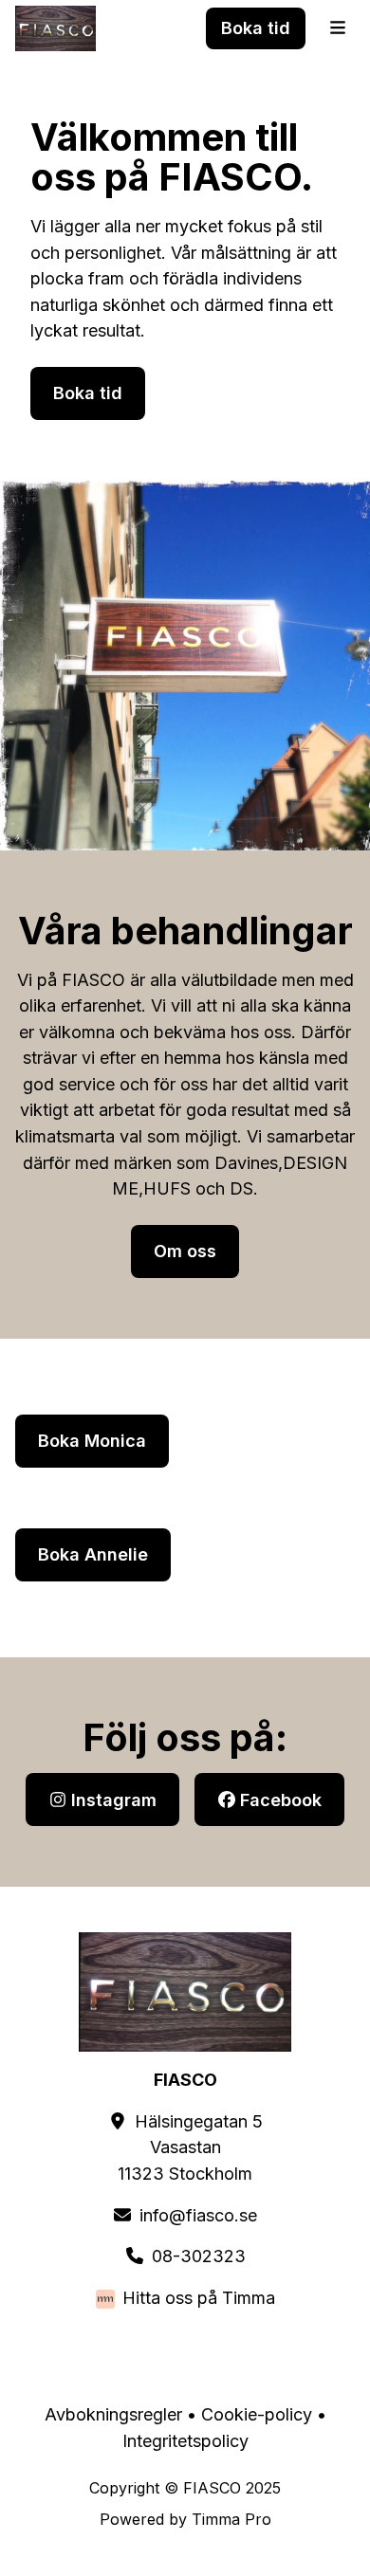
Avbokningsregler (113, 2414)
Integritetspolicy (185, 2441)
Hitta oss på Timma (199, 2298)
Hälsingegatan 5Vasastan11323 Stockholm (190, 2147)
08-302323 (199, 2256)
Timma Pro (231, 2519)
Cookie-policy (257, 2414)
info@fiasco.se (198, 2215)
